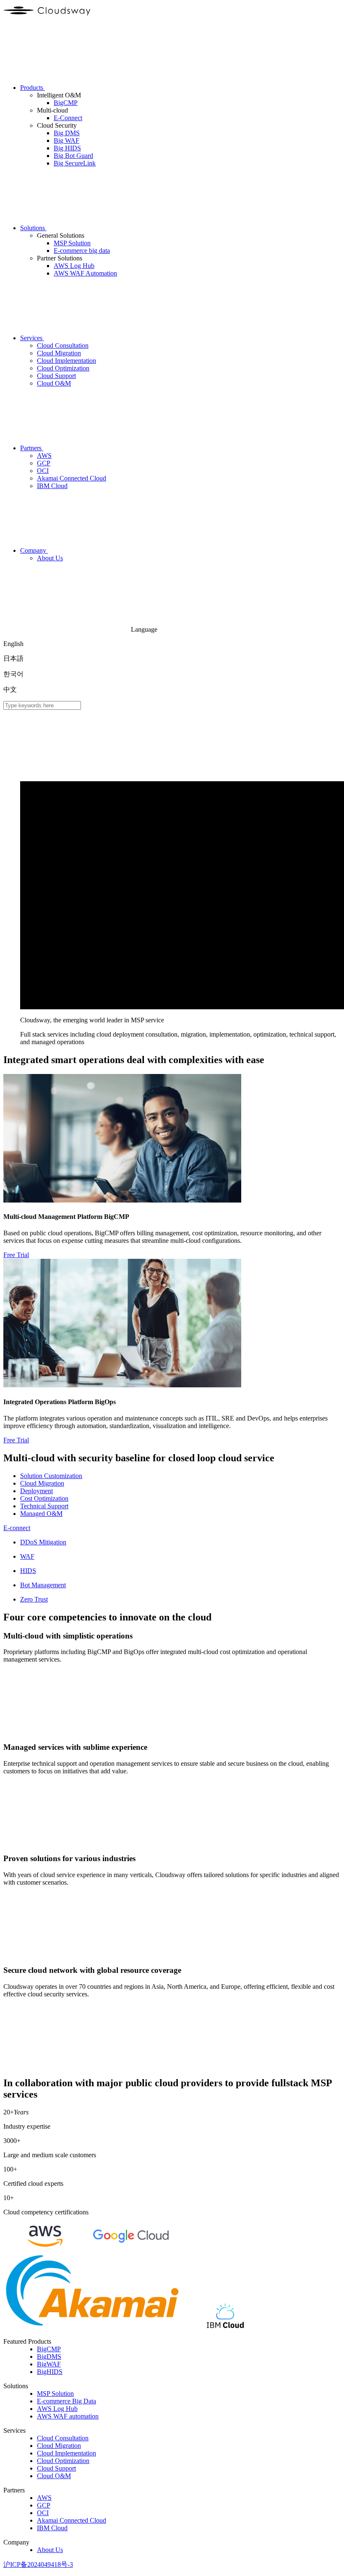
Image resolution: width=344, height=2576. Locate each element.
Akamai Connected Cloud (72, 2520)
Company (34, 550)
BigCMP (49, 2349)
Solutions (33, 228)
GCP (44, 2505)
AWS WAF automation (68, 2416)
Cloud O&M (54, 2476)
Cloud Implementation (66, 2453)
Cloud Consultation (63, 2438)
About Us (50, 2550)
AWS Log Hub (57, 2409)
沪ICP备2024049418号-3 (38, 2564)
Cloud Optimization (63, 2461)
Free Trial (16, 1255)
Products (33, 88)
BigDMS (49, 2357)
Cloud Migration (59, 2446)
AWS (44, 2498)
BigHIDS (50, 2372)
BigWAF (49, 2364)
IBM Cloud (52, 2528)
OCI (43, 2513)
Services (32, 338)
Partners (32, 448)
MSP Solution (55, 2394)
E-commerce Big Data (66, 2401)
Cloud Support (56, 2468)
